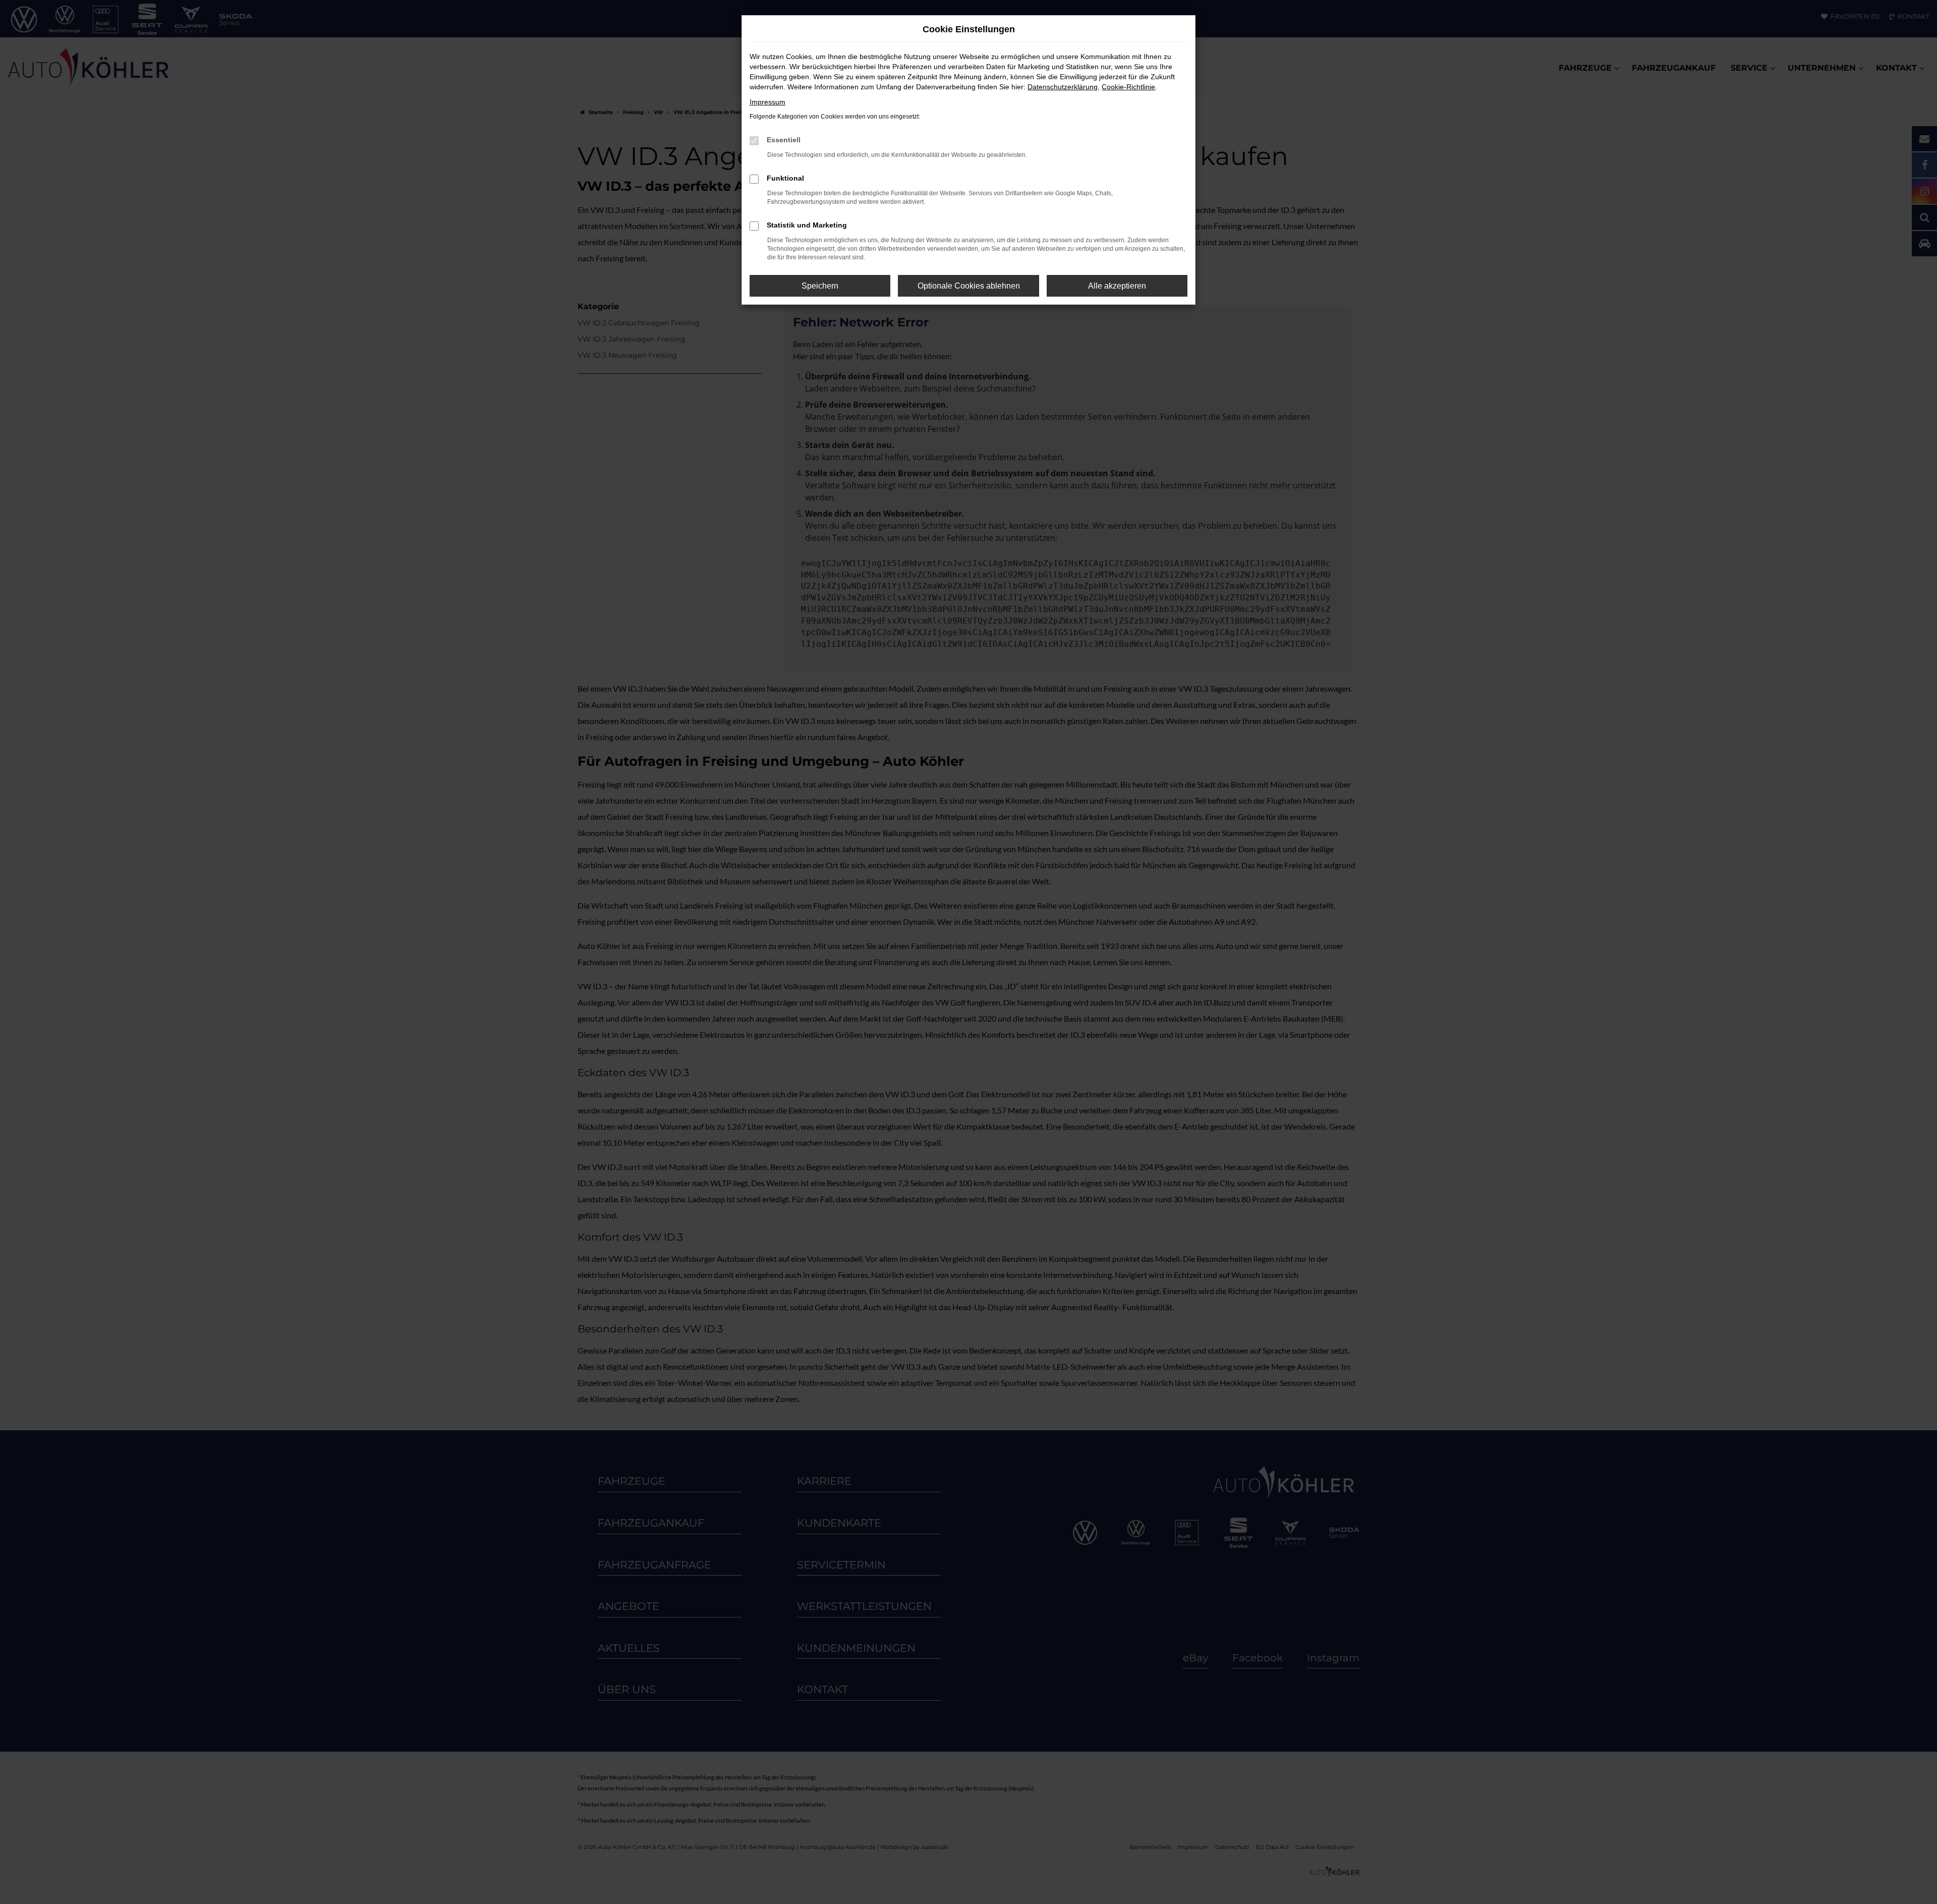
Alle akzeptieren (1117, 286)
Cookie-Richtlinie (1128, 87)
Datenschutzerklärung (1063, 87)
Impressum (767, 102)
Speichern (820, 286)
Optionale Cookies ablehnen (969, 286)
